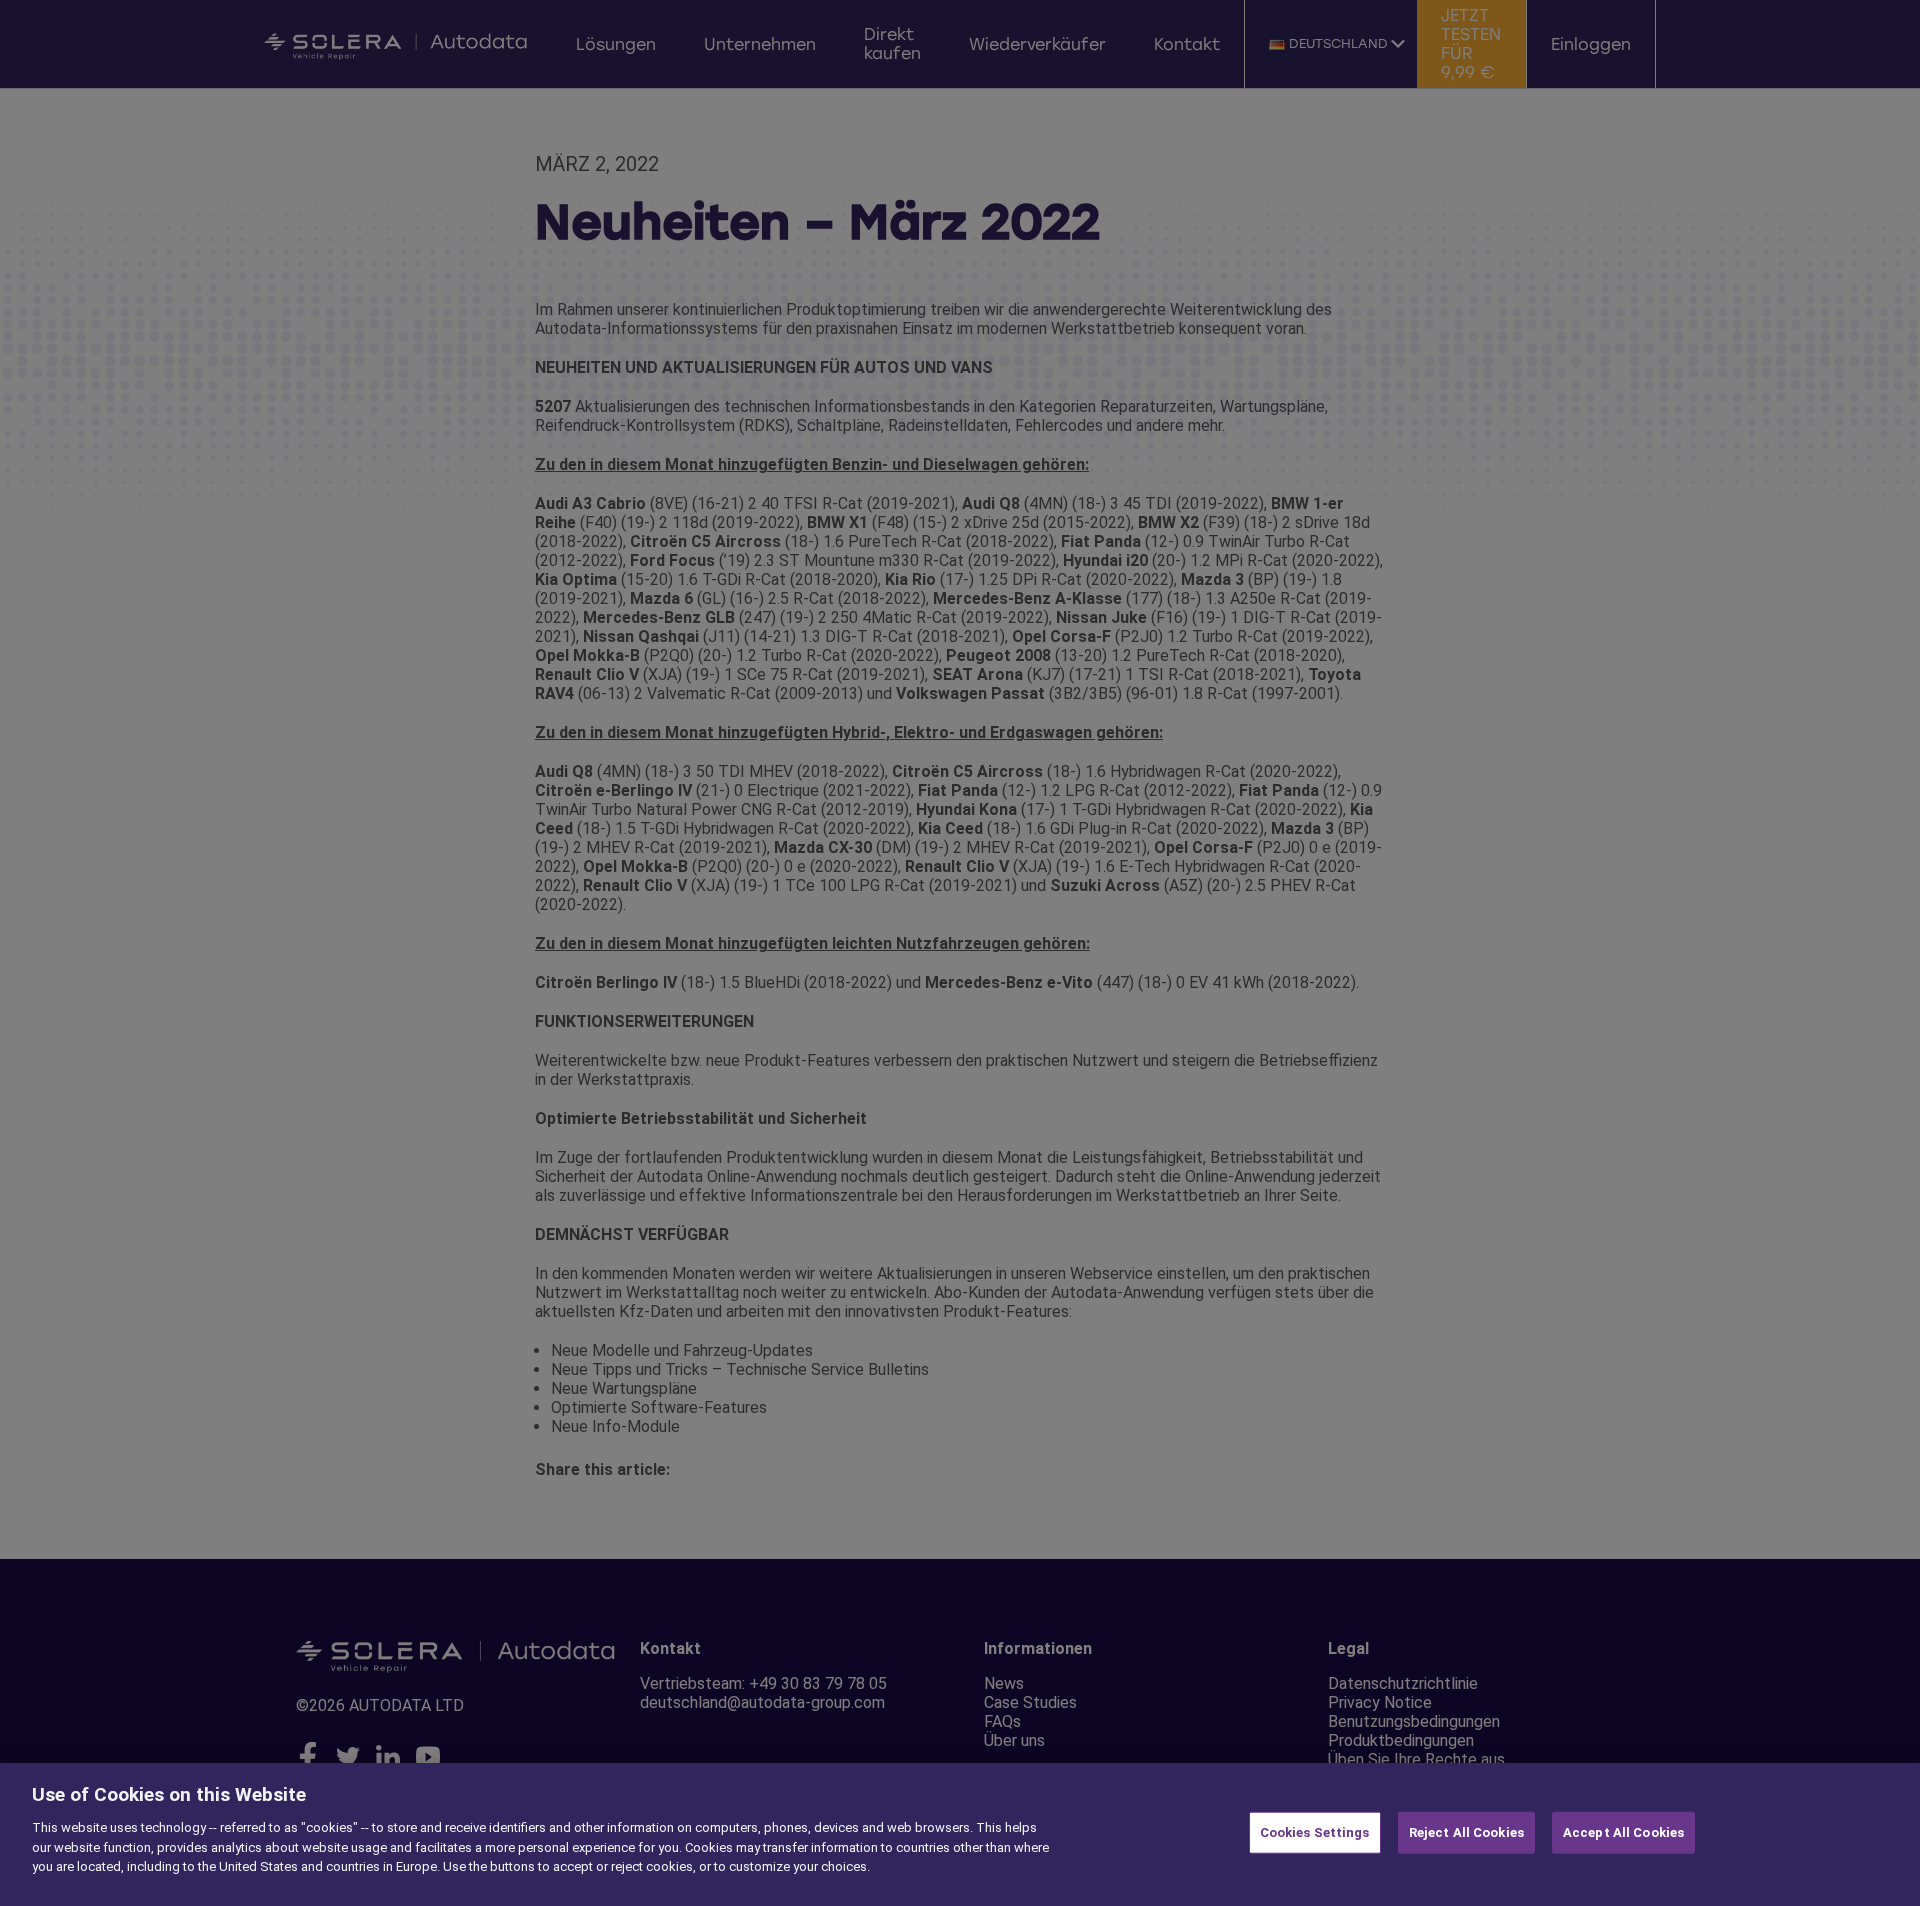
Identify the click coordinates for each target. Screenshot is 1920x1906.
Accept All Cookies (1623, 1832)
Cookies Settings (1315, 1832)
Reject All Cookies (1466, 1832)
